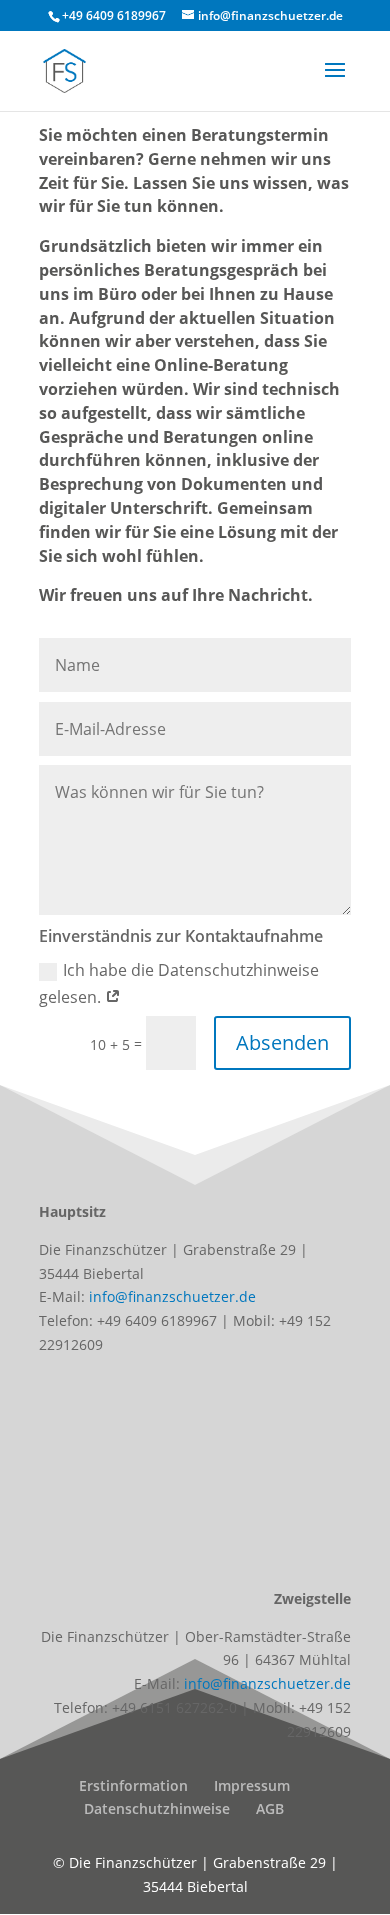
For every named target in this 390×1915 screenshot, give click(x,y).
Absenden (282, 1042)
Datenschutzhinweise (157, 1808)
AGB (270, 1808)
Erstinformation (133, 1785)
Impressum (252, 1785)
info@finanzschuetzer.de (172, 1296)
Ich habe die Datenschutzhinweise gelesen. (179, 983)
